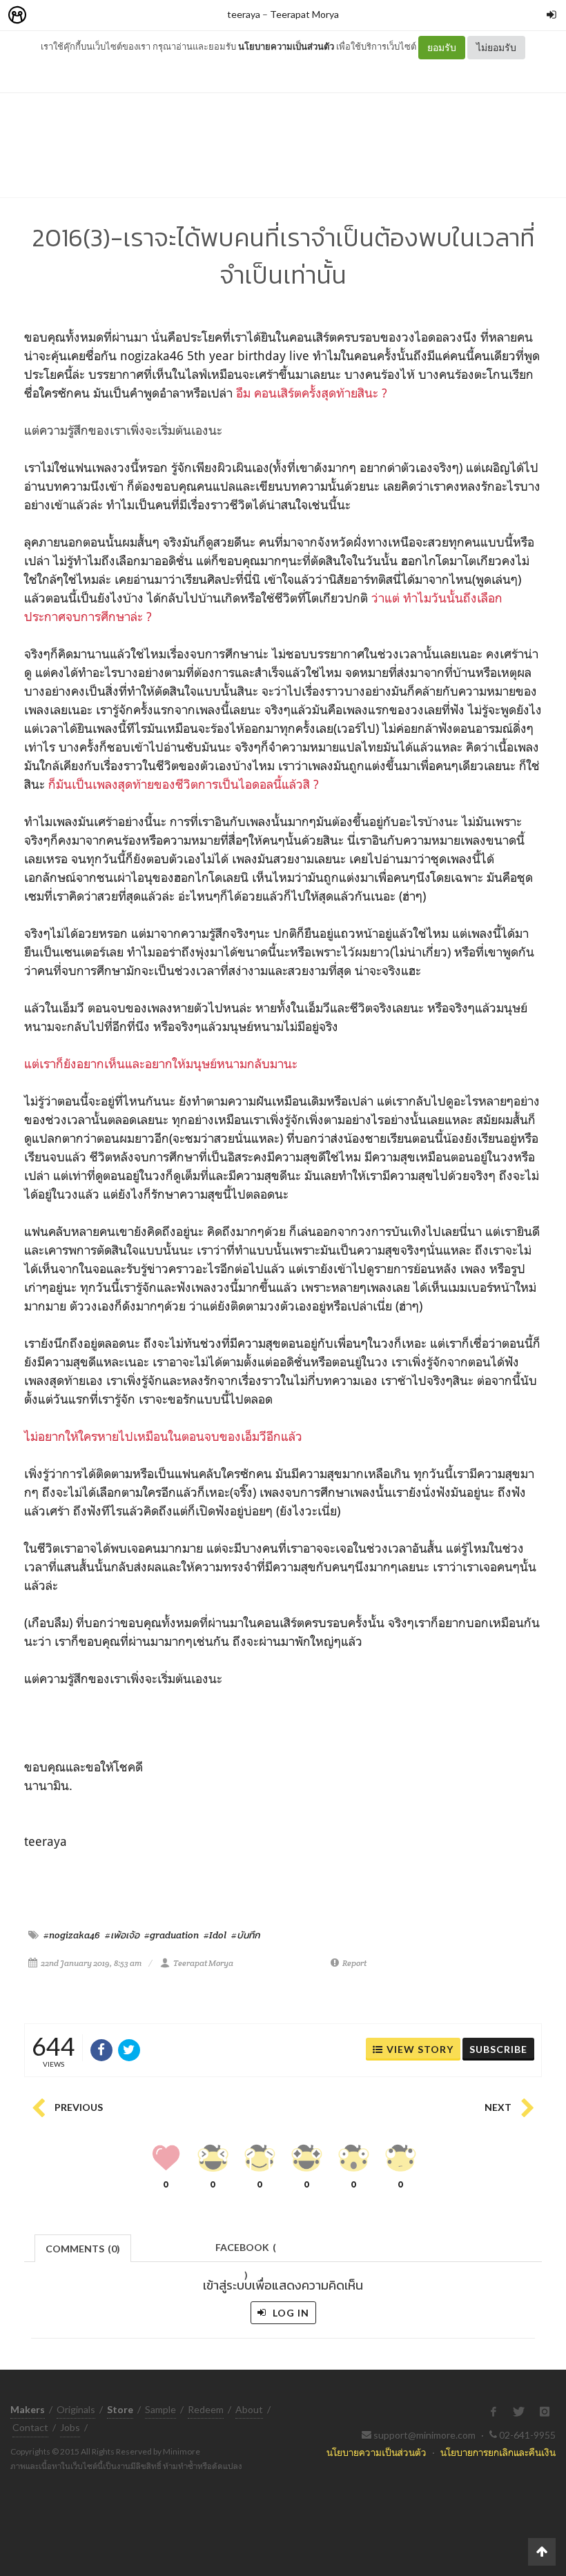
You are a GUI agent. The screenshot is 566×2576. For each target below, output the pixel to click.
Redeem (206, 2409)
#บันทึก (246, 1935)
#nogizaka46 (72, 1935)
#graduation (172, 1935)
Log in (290, 2313)
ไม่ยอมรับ (496, 47)
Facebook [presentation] (246, 2251)
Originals (76, 2409)
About (249, 2409)
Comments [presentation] (83, 2249)
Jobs (70, 2427)
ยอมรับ (442, 47)
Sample (160, 2409)
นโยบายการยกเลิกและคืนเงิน (498, 2452)
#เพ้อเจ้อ (122, 1935)
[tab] (83, 2247)
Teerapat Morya (304, 14)
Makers (48, 16)
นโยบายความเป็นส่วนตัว (286, 46)
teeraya (244, 14)
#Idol (215, 1935)
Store (96, 16)
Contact (30, 2427)
